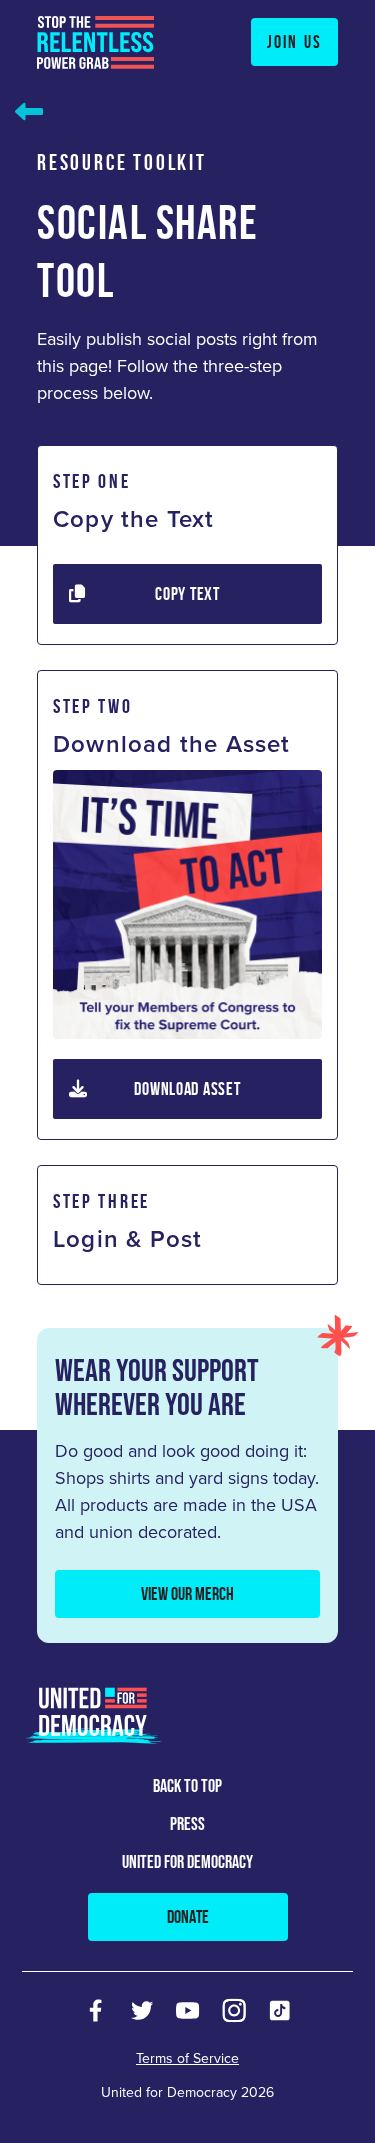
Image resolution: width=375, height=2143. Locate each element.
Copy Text (187, 594)
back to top (187, 1786)
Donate (188, 1917)
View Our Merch (187, 1594)
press (187, 1824)
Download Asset (187, 1089)
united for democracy (187, 1862)
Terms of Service (187, 2058)
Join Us (294, 42)
